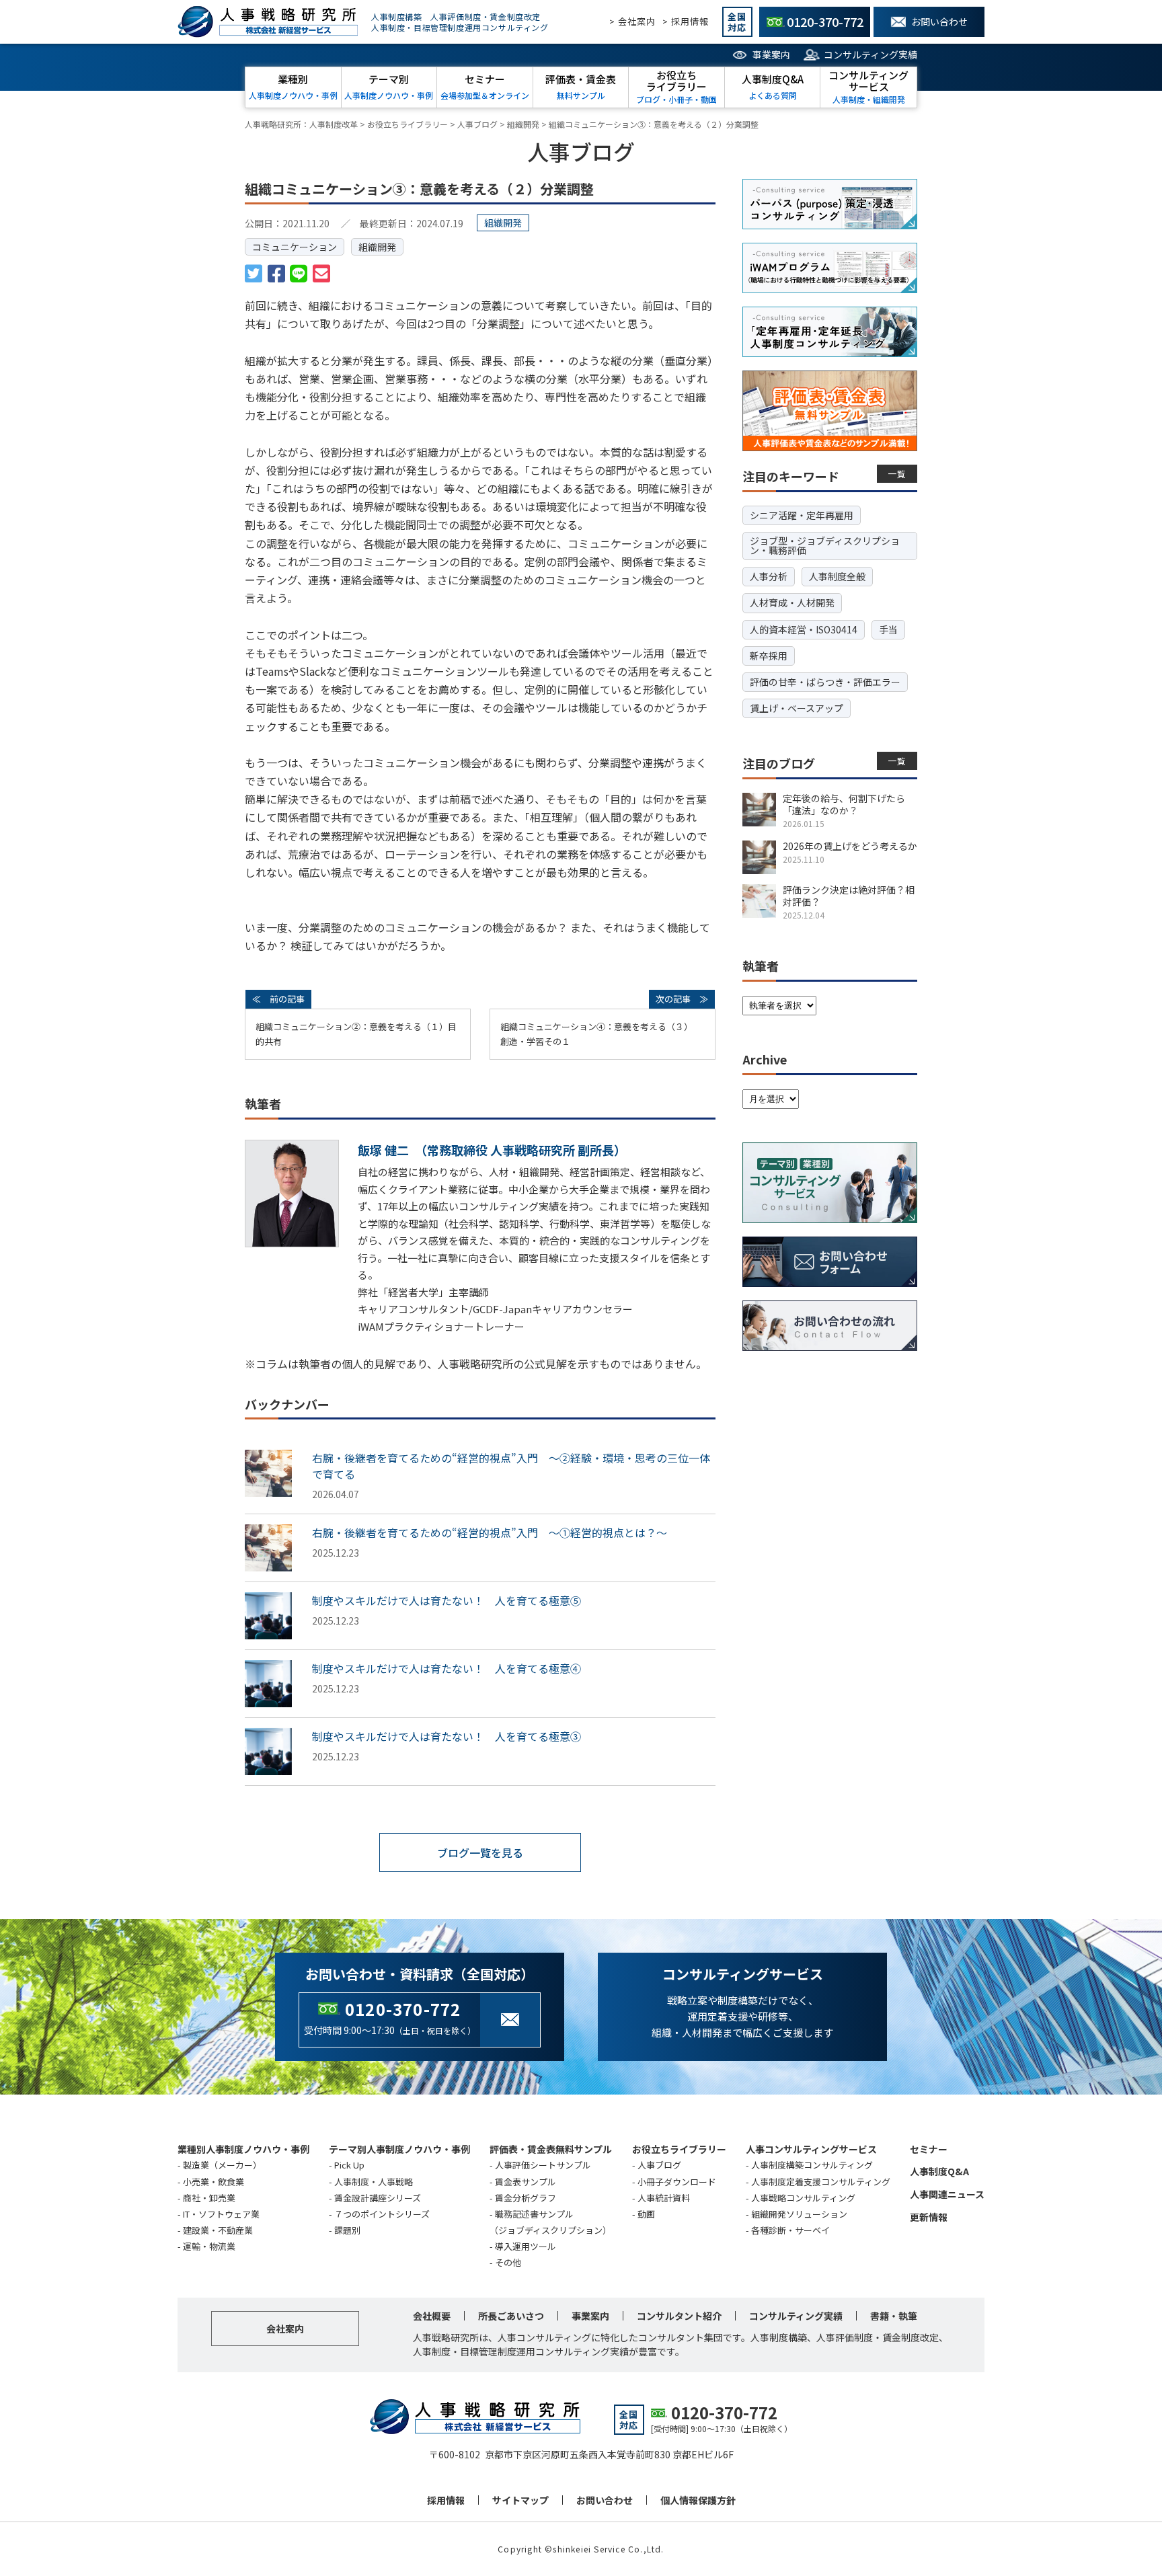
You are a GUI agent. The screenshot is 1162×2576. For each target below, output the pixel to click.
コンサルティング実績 (870, 54)
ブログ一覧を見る (480, 1852)
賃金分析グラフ (526, 2198)
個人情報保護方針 (698, 2500)
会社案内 (285, 2329)
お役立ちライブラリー (679, 2149)
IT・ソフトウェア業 (221, 2214)
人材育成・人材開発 (792, 602)
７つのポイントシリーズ (382, 2214)
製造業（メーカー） (222, 2165)
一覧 (897, 474)
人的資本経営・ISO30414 (804, 629)
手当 (888, 629)
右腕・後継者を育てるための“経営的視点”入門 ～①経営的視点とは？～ (490, 1532)
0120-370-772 (403, 2009)
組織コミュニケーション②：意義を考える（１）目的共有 (356, 1034)
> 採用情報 (686, 21)
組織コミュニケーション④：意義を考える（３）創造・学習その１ (596, 1034)
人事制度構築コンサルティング (812, 2165)
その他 (508, 2262)
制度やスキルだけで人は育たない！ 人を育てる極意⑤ (447, 1600)
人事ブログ (659, 2165)
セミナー (929, 2149)
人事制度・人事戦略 (374, 2182)
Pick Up (349, 2165)
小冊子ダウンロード (677, 2182)
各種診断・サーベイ (790, 2230)
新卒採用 (769, 656)
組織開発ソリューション (799, 2214)
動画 (646, 2214)
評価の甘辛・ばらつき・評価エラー (825, 682)
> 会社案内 (632, 21)
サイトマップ (520, 2500)
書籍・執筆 (894, 2316)
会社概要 (432, 2316)
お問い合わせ (605, 2500)
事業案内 (771, 54)
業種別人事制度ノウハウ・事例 (243, 2149)
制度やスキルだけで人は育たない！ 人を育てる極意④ (447, 1668)
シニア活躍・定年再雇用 (802, 515)
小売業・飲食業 (214, 2182)
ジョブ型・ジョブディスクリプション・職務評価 (825, 545)
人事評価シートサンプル (543, 2165)
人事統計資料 (664, 2198)
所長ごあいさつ (511, 2316)
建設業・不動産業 (218, 2230)
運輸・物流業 (209, 2246)
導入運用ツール (526, 2246)
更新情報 (929, 2217)
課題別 (347, 2230)
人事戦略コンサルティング (803, 2198)
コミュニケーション (295, 247)
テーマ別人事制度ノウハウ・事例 (399, 2149)
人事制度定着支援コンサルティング (821, 2182)
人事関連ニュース (947, 2194)
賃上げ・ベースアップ (797, 708)
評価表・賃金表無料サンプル (551, 2149)
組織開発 (377, 247)
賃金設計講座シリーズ (378, 2198)
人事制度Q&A (939, 2171)
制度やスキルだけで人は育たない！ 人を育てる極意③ (447, 1736)
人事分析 (769, 576)
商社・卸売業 (209, 2198)
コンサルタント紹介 (679, 2316)
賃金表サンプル (526, 2182)
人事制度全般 (837, 576)
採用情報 (446, 2500)
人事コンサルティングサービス (811, 2149)
